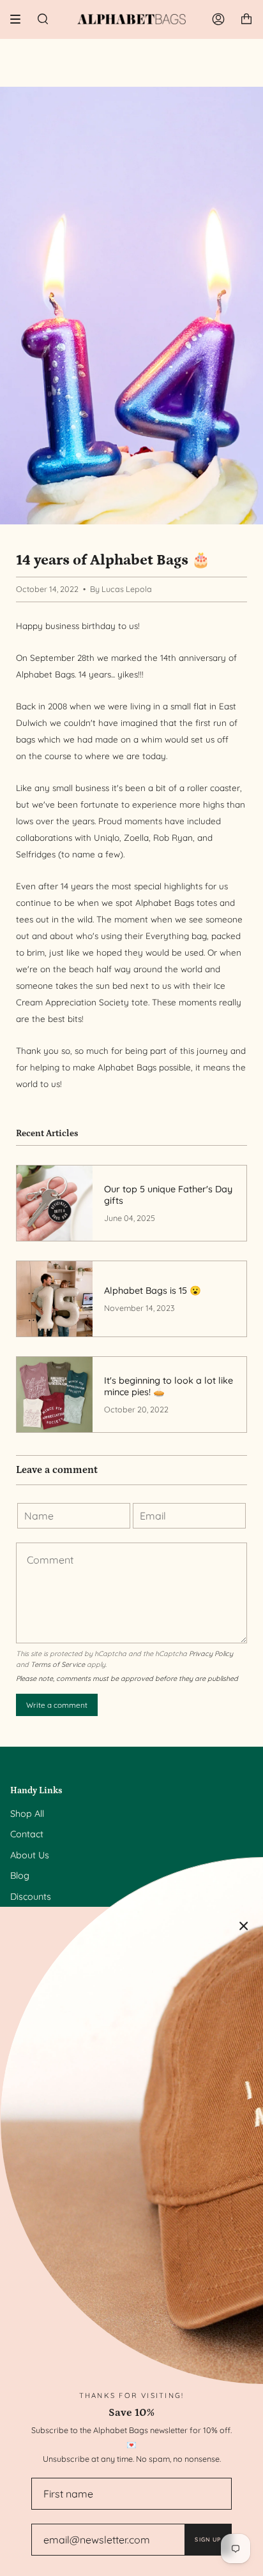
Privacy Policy (211, 1654)
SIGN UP (208, 2539)
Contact (27, 1834)
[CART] (246, 19)
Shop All (27, 1814)
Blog (20, 1876)
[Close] (244, 1926)
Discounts (31, 1897)
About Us (30, 1855)
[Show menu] (20, 19)
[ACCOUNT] (218, 19)
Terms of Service (58, 1664)
